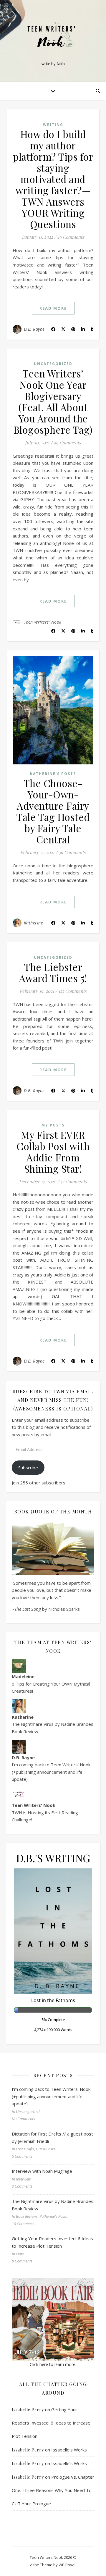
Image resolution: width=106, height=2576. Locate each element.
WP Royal (67, 2565)
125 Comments (72, 991)
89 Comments (67, 443)
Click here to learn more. (53, 2364)
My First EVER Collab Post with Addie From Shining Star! (53, 1152)
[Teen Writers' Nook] (53, 36)
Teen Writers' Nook (43, 622)
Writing (53, 125)
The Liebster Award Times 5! (53, 972)
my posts (53, 1125)
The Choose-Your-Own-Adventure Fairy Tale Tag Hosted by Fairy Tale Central (53, 811)
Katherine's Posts (53, 774)
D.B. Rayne (34, 329)
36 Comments (72, 852)
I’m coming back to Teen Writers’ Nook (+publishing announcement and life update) (51, 1772)
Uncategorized (53, 364)
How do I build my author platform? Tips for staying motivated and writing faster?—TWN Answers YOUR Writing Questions (53, 179)
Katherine (34, 923)
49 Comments (71, 237)
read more (53, 308)
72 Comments (74, 1182)
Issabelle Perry (28, 2410)
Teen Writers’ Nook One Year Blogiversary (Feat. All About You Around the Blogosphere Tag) (53, 401)
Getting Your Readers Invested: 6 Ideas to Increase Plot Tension (51, 2423)
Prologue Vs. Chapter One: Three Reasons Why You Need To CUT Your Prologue (53, 2490)
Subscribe (28, 1468)
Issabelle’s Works (69, 2450)
